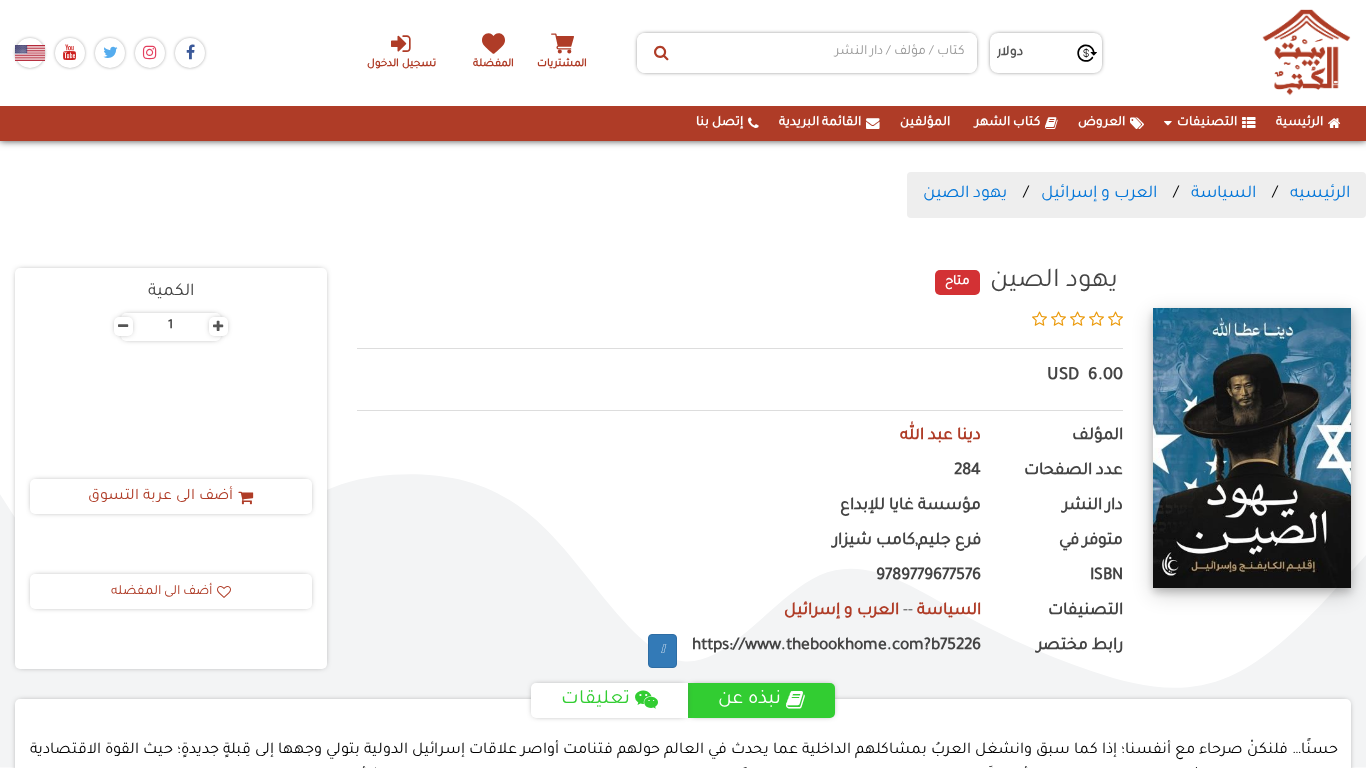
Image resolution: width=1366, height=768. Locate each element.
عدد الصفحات (1073, 471)
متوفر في (1091, 541)
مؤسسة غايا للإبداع (910, 506)
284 (967, 471)
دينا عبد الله (940, 436)
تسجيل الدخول (401, 64)
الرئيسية (1299, 123)
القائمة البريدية (820, 123)
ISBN (1106, 576)
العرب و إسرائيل (1099, 194)
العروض (1101, 123)
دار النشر (1093, 506)
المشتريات (562, 64)
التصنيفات (1207, 123)
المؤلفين (925, 123)
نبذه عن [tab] (749, 700)
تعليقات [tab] (595, 700)
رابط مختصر (1080, 646)
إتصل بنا (719, 123)
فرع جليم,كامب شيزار (907, 541)
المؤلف (1097, 436)
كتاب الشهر (1007, 123)
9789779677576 (928, 576)
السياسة (1223, 194)
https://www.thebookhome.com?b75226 (836, 646)
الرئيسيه (1320, 194)
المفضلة (493, 64)
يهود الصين (965, 194)
